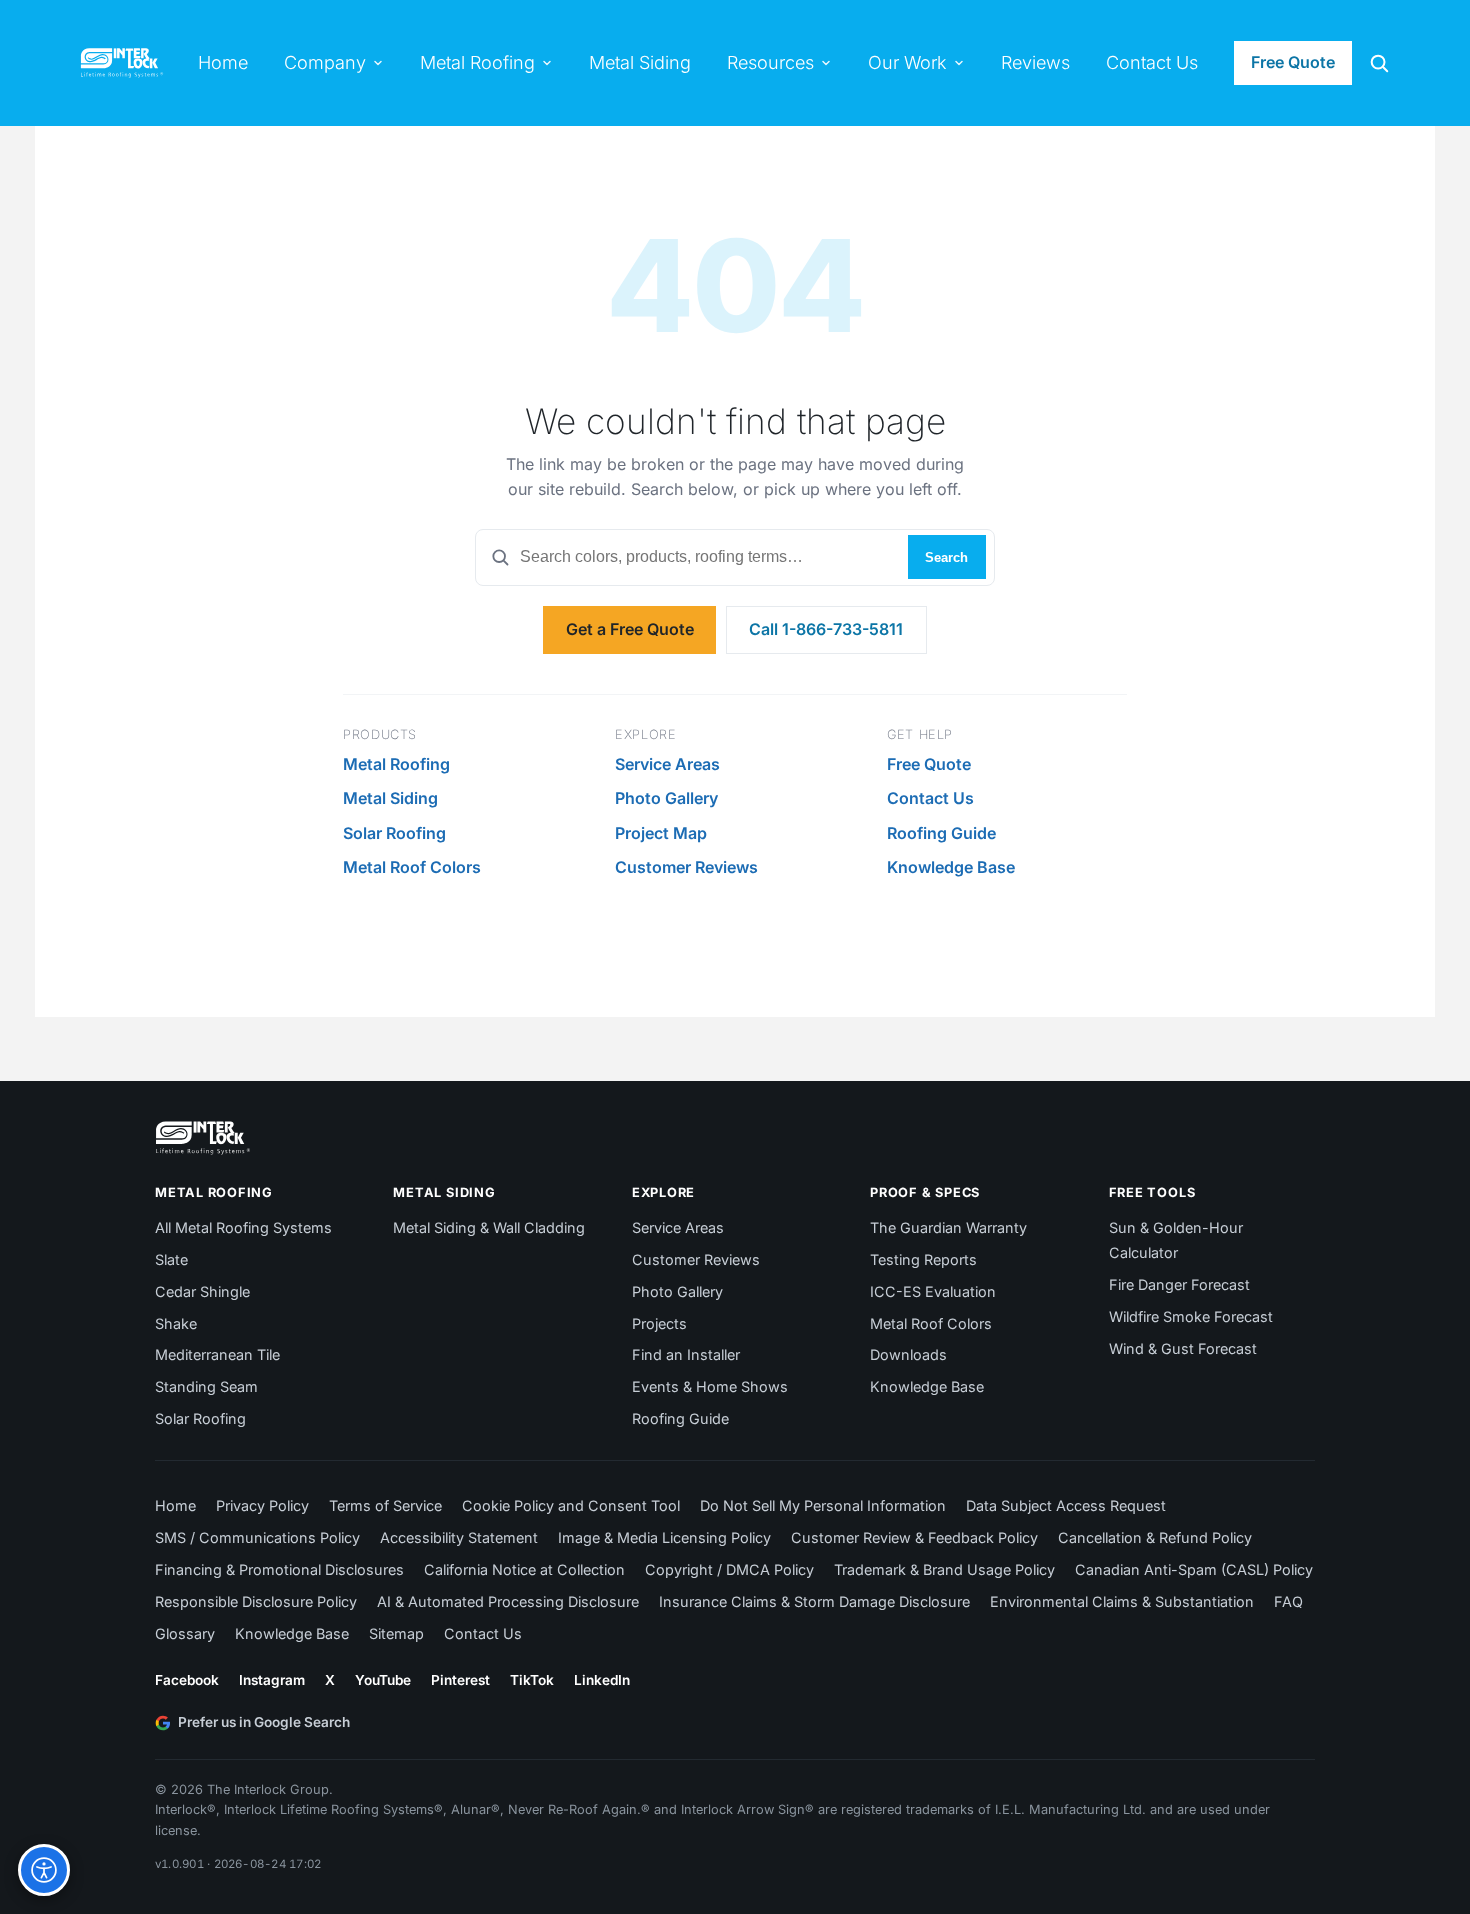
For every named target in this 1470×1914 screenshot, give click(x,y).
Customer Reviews (686, 867)
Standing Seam (206, 1386)
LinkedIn (602, 1680)
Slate (171, 1259)
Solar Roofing (394, 833)
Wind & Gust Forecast (1183, 1348)
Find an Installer (686, 1354)
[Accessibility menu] (44, 1870)
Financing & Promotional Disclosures (279, 1569)
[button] (1379, 63)
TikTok (532, 1680)
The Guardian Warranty (948, 1227)
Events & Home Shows (710, 1386)
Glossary (185, 1633)
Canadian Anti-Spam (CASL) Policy (1194, 1569)
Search (946, 557)
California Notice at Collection (524, 1569)
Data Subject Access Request (1066, 1505)
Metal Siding (390, 798)
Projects (659, 1323)
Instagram (272, 1680)
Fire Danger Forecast (1179, 1284)
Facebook (187, 1680)
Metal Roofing (396, 764)
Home (175, 1505)
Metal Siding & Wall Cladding (489, 1227)
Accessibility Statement (459, 1537)
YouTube (383, 1680)
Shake (176, 1323)
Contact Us (930, 798)
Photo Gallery (666, 798)
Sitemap (396, 1633)
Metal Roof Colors (412, 867)
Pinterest (460, 1680)
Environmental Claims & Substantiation (1122, 1601)
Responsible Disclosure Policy (256, 1601)
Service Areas (667, 764)
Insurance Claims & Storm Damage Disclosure (814, 1601)
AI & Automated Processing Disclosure (508, 1601)
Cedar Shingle (202, 1291)
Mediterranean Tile (217, 1354)
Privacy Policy (262, 1505)
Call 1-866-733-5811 (826, 629)
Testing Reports (923, 1259)
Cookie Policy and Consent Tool (571, 1505)
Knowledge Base (951, 867)
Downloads (908, 1354)
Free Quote (1293, 62)
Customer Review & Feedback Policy (914, 1537)
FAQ (1288, 1601)
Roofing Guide (941, 833)
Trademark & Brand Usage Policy (944, 1569)
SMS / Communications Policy (257, 1537)
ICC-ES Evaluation (933, 1291)
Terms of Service (385, 1505)
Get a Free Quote (630, 629)
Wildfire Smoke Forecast (1191, 1316)
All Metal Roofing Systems (243, 1227)
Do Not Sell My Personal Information (823, 1505)
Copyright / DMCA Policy (729, 1569)
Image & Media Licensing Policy (664, 1537)
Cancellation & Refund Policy (1155, 1537)
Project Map (661, 833)
